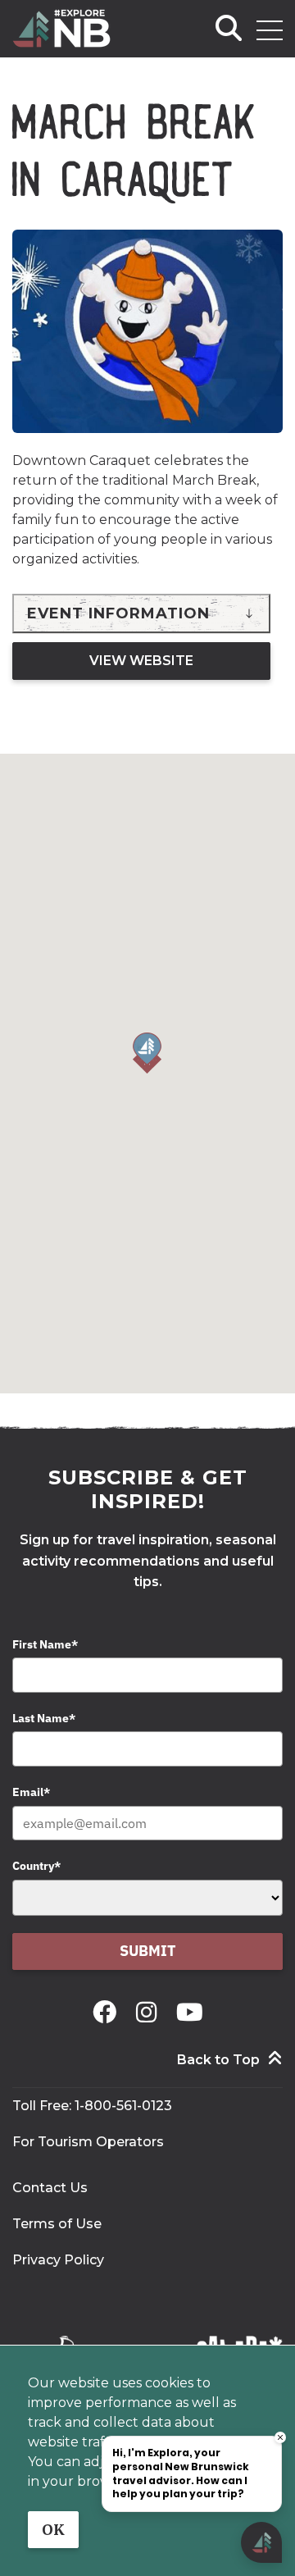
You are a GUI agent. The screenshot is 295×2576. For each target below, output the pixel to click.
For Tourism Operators (88, 2142)
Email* (31, 1792)
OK (53, 2530)
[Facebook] (108, 2012)
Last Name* (44, 1718)
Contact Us (50, 2188)
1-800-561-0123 (123, 2106)
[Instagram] (150, 2012)
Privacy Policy (58, 2260)
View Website (141, 661)
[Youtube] (190, 2012)
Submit (148, 1951)
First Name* (45, 1644)
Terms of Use (57, 2224)
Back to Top (218, 2060)
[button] (147, 1053)
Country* (36, 1866)
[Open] (270, 30)
